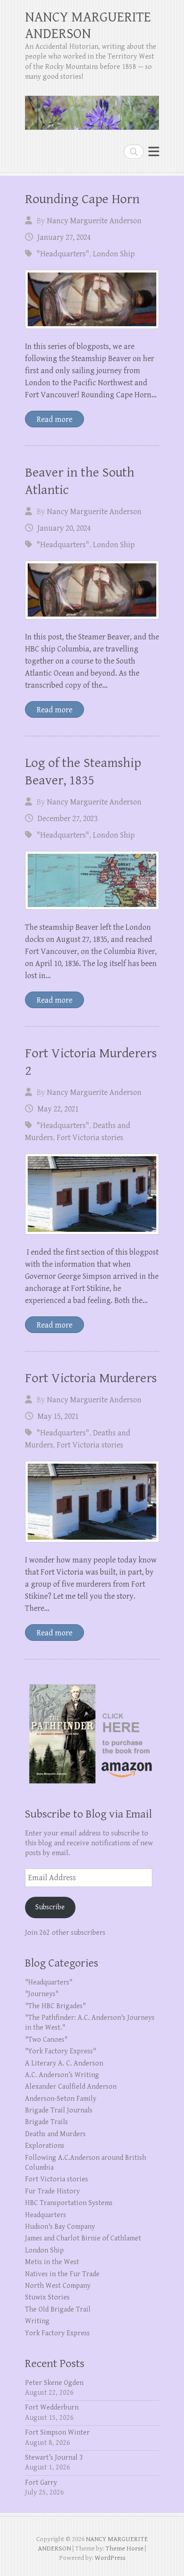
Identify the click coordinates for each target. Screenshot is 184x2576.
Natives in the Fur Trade (62, 2274)
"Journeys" (42, 1994)
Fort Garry (41, 2483)
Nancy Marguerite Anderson (94, 221)
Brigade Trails (46, 2122)
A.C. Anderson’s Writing (62, 2075)
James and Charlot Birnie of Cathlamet (83, 2238)
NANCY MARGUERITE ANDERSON (88, 26)
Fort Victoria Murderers (91, 1378)
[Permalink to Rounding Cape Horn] (92, 299)
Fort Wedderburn (52, 2408)
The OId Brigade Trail (58, 2310)
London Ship (114, 254)
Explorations (45, 2146)
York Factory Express (57, 2333)
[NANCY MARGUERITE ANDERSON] (92, 109)
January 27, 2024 (64, 237)
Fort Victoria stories (90, 1138)
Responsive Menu (154, 151)
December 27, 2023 (67, 819)
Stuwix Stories (47, 2297)
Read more (54, 419)
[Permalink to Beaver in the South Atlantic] (92, 590)
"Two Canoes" (46, 2040)
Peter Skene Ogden (54, 2383)
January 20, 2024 (64, 528)
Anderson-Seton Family (61, 2099)
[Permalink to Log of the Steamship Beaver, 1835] (92, 880)
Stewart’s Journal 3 (54, 2458)
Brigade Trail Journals (59, 2110)
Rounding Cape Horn (82, 199)
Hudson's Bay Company (60, 2227)
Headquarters (46, 2215)
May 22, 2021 (58, 1109)
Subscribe (50, 1907)
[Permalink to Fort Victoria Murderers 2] (92, 1194)
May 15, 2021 (58, 1416)
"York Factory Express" (61, 2051)
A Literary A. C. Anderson (64, 2063)
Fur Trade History (52, 2191)
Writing (37, 2321)
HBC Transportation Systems (69, 2203)
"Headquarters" (63, 254)
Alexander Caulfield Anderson (71, 2087)
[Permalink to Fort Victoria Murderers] (92, 1501)
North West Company (58, 2286)
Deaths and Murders (55, 2134)
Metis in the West (52, 2262)
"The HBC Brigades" (55, 2006)
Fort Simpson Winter (57, 2433)
